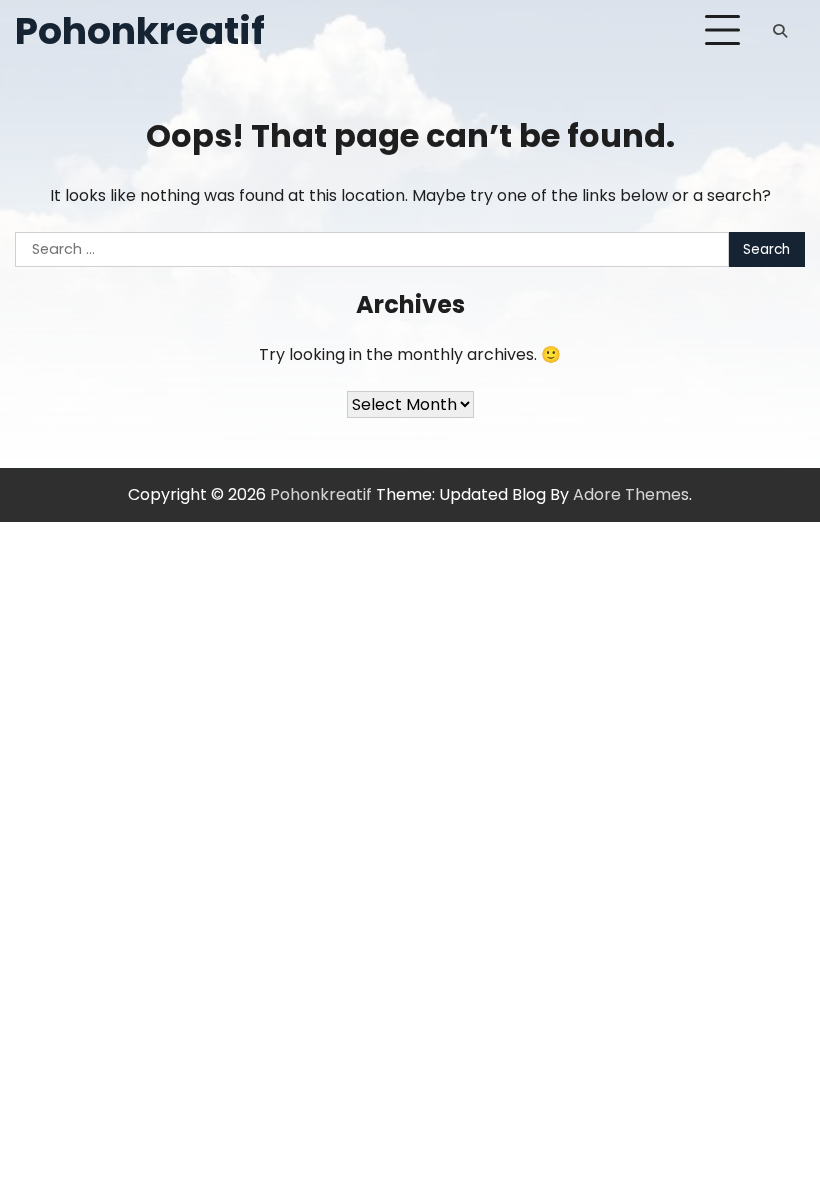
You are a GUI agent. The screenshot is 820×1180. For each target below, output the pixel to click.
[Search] (780, 31)
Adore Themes (631, 494)
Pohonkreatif (140, 30)
